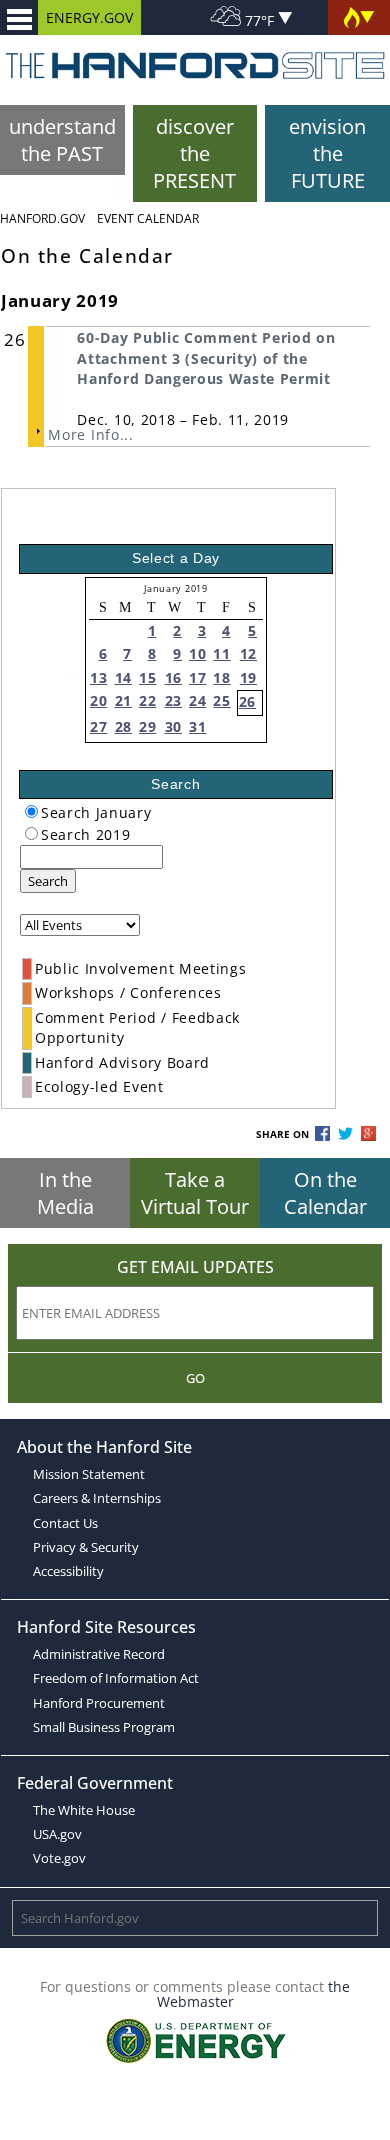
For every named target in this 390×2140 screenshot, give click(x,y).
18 (221, 677)
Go (195, 1378)
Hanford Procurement (99, 1703)
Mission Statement (89, 1474)
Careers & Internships (97, 1498)
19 (248, 677)
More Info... (90, 434)
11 (221, 653)
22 (147, 700)
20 (98, 700)
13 (98, 677)
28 (123, 726)
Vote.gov (59, 1858)
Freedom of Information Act (116, 1678)
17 (197, 677)
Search (48, 881)
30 (173, 726)
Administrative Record (99, 1654)
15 (147, 677)
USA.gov (57, 1834)
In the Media (65, 1193)
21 (123, 700)
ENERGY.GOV (89, 17)
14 (123, 677)
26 (247, 701)
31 (197, 726)
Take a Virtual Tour (195, 1193)
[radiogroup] (31, 811)
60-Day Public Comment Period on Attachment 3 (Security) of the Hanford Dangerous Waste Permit (206, 358)
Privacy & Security (86, 1547)
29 (147, 726)
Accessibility (68, 1571)
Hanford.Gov (42, 218)
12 (248, 653)
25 (221, 700)
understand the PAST (62, 140)
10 (197, 653)
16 (173, 677)
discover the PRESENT (194, 153)
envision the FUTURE (327, 153)
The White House (84, 1810)
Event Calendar (148, 218)
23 (173, 700)
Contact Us (65, 1523)
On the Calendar (325, 1193)
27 (98, 726)
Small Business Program (104, 1727)
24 (197, 700)
